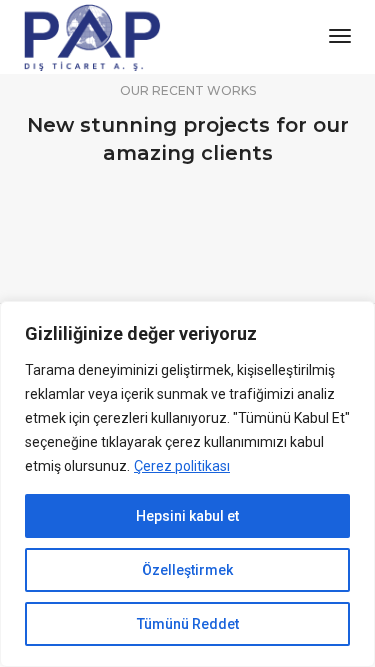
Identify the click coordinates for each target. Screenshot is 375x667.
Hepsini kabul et (187, 516)
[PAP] (92, 36)
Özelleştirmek (187, 570)
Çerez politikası (182, 466)
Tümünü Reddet (188, 624)
